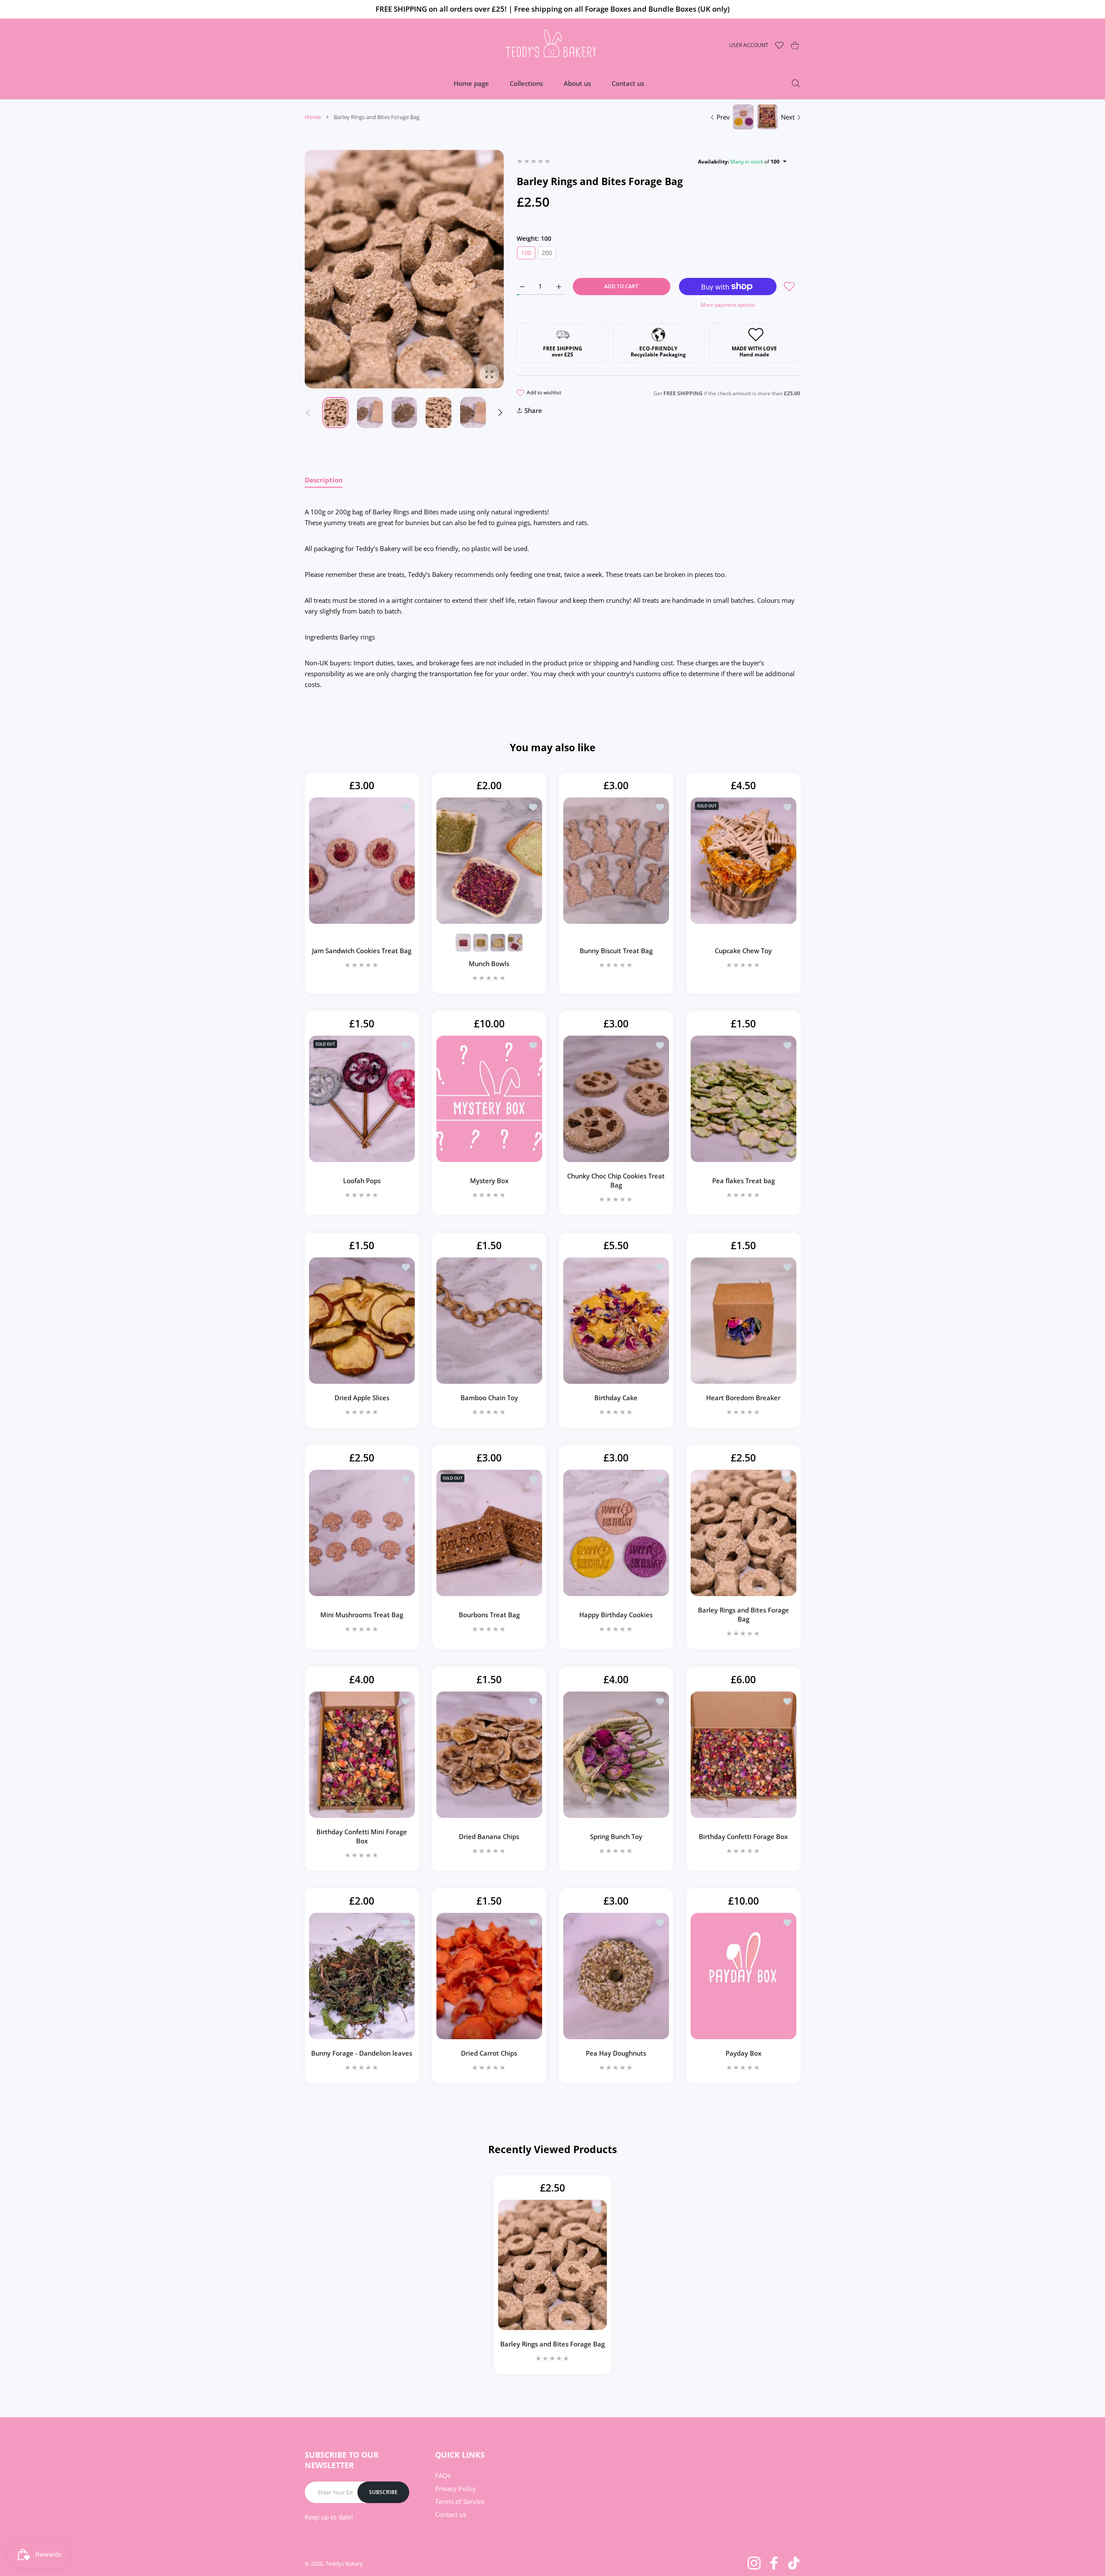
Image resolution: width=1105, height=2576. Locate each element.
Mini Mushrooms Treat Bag (362, 1615)
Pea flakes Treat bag (743, 1181)
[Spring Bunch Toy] (616, 1755)
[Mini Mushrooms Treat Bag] (362, 1533)
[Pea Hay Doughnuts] (616, 1976)
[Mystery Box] (489, 1099)
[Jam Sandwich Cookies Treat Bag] (362, 861)
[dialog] (796, 83)
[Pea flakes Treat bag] (744, 1099)
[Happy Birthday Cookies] (616, 1533)
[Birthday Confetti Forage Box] (744, 1755)
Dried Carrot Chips (489, 2053)
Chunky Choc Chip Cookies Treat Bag (616, 1181)
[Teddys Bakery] (552, 45)
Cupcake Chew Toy (743, 951)
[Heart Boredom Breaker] (744, 1321)
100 (526, 253)
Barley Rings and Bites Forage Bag (743, 1615)
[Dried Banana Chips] (489, 1755)
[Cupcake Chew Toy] (744, 861)
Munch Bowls (489, 964)
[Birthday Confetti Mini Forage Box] (362, 1755)
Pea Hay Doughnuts (616, 2053)
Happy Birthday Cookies (616, 1615)
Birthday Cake (616, 1398)
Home (313, 117)
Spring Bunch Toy (616, 1836)
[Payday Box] (744, 1976)
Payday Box (743, 2053)
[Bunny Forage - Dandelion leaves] (362, 1976)
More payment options (728, 305)
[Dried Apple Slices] (362, 1321)
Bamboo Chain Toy (489, 1398)
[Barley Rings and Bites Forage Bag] (744, 1533)
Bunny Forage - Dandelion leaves (362, 2053)
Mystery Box (489, 1181)
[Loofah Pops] (362, 1099)
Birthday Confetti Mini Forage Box (362, 1836)
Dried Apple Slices (362, 1398)
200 (547, 253)
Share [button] (533, 410)
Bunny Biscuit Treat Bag (616, 951)
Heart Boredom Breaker (743, 1398)
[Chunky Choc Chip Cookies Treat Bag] (616, 1099)
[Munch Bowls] (489, 861)
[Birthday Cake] (616, 1321)
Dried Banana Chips (489, 1836)
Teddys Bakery (344, 2563)
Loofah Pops (362, 1181)
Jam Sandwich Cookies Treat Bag (362, 951)
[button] (500, 413)
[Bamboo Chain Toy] (489, 1321)
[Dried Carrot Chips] (489, 1976)
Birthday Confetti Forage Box (743, 1836)
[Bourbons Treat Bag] (489, 1533)
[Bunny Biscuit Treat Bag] (616, 861)
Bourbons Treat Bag (489, 1615)
